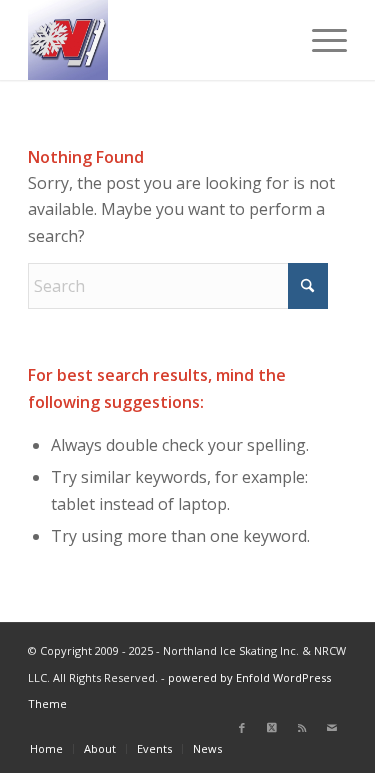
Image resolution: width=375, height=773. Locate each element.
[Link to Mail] (332, 728)
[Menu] (319, 40)
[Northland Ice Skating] (155, 40)
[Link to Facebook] (242, 728)
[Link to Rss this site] (302, 728)
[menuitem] (319, 40)
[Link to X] (272, 728)
